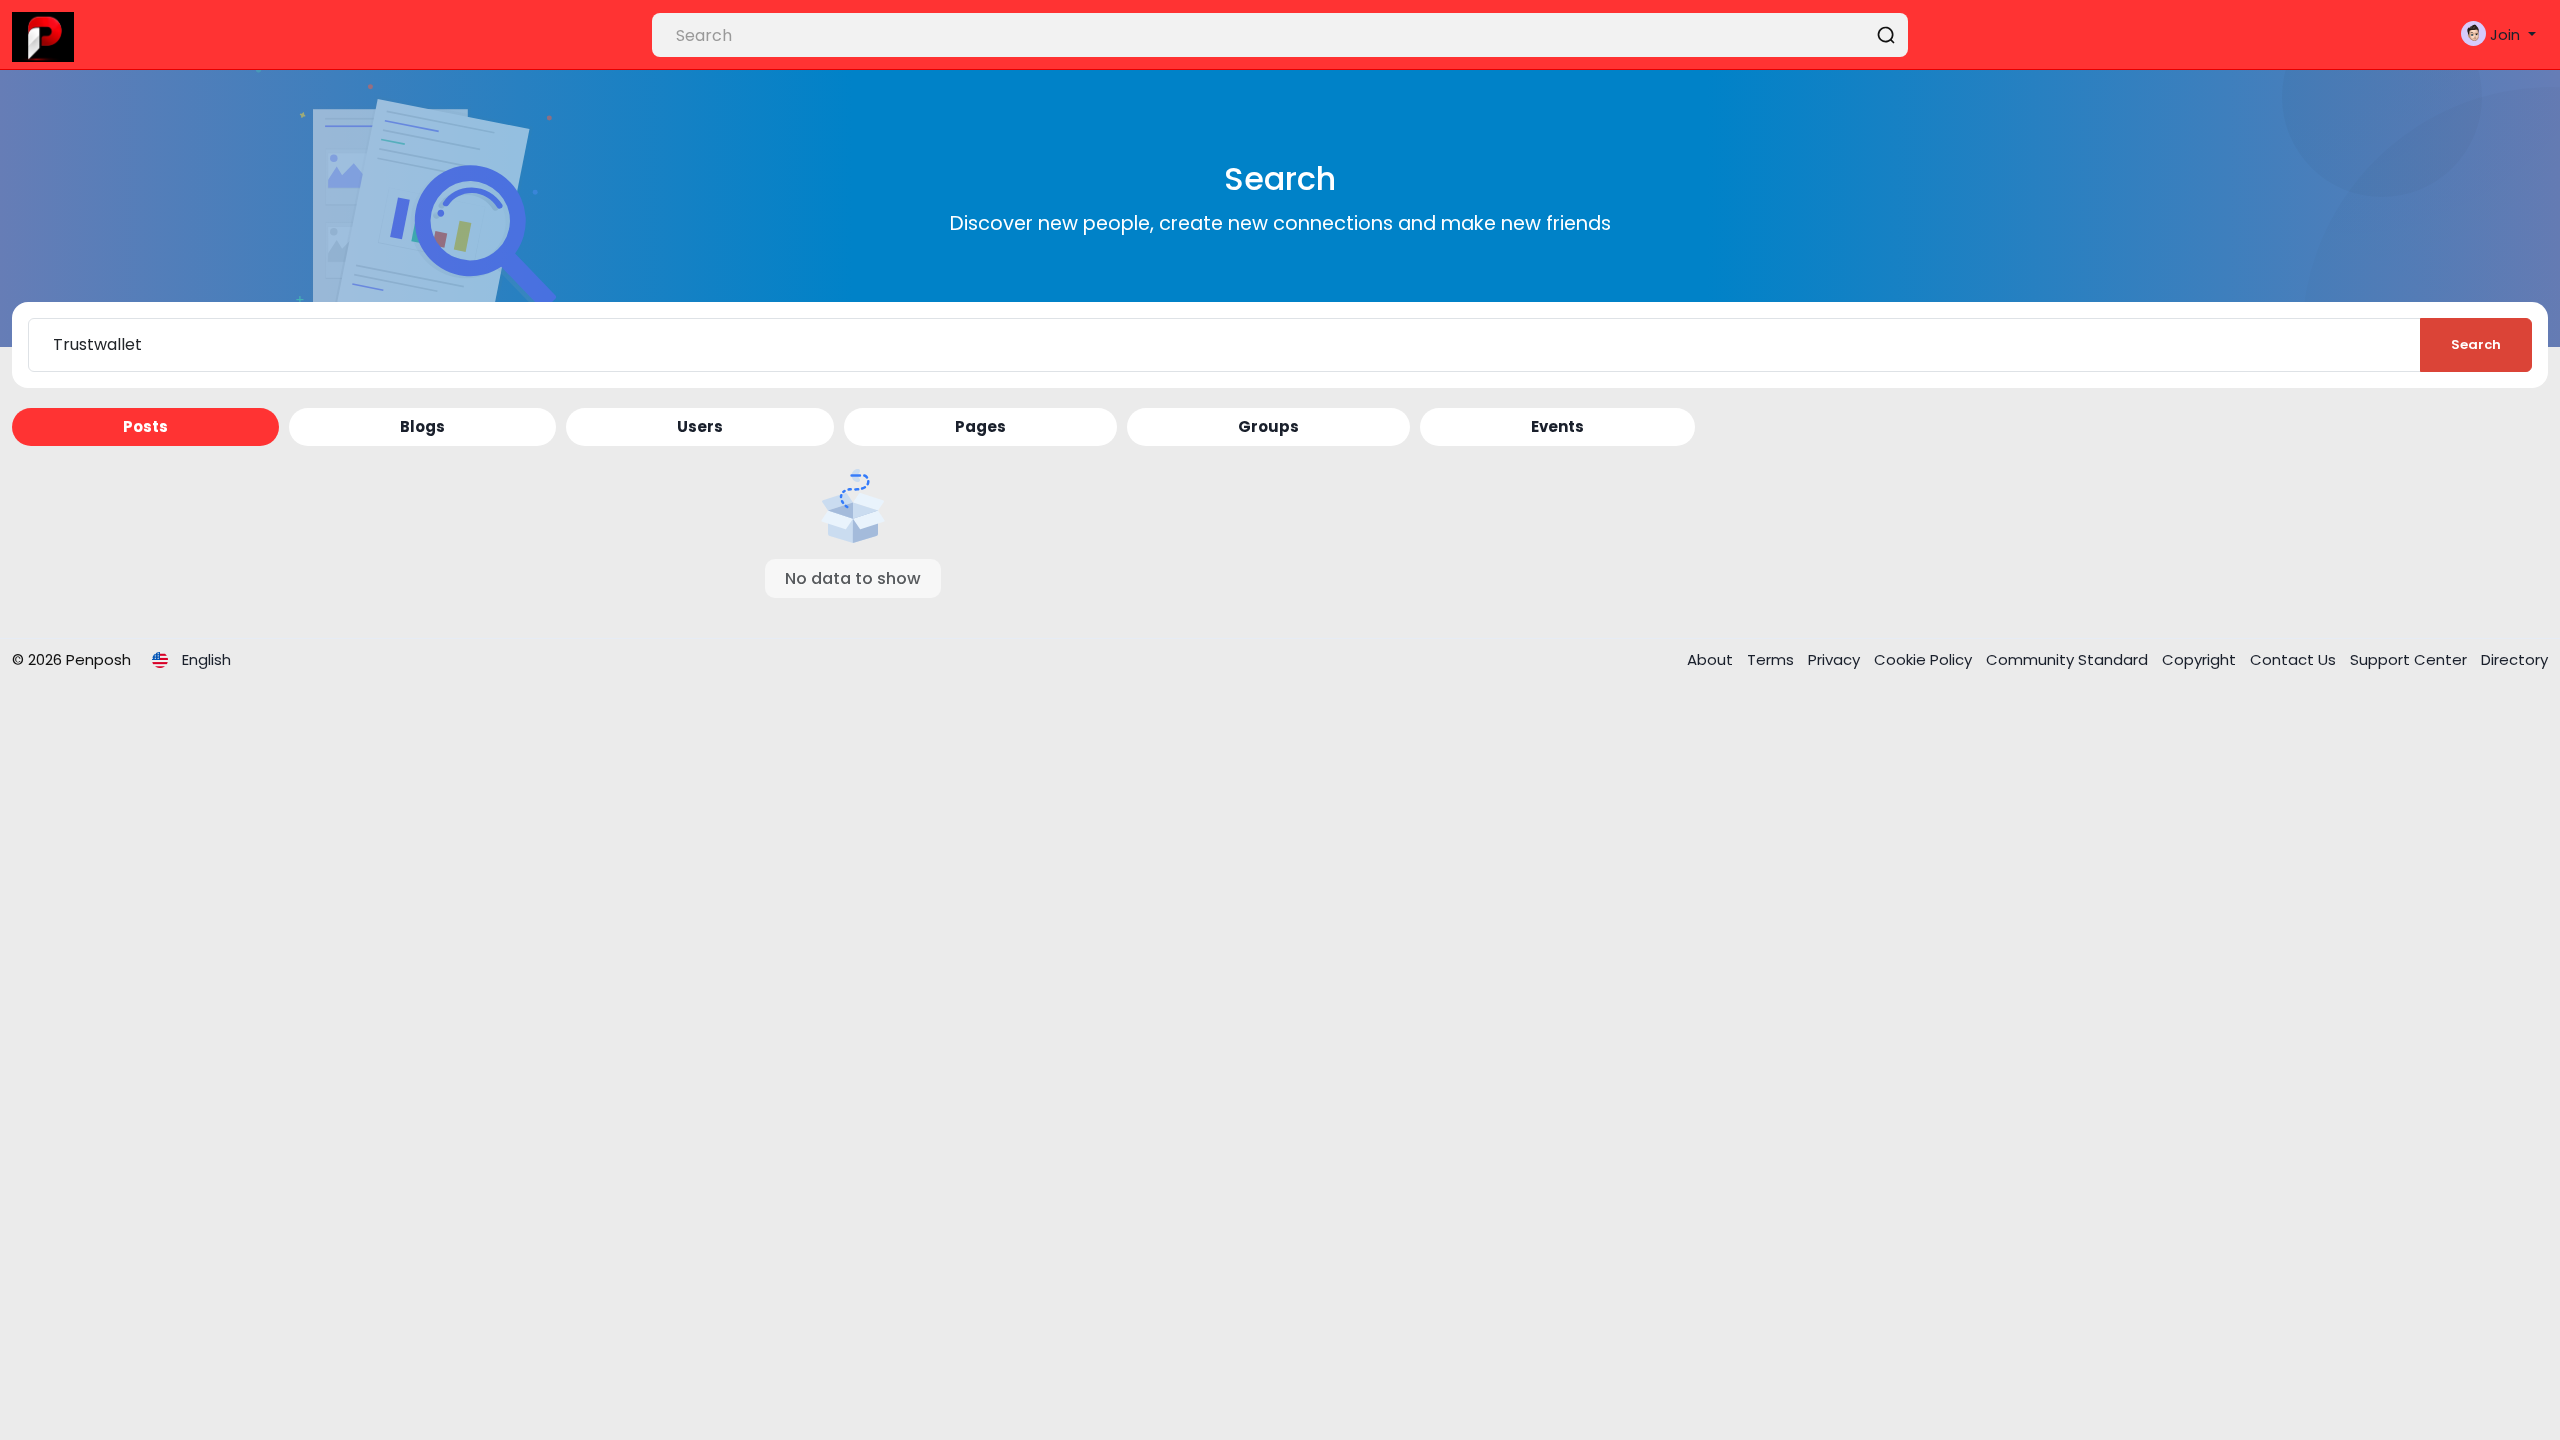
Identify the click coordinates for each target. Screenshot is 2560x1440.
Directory (2514, 659)
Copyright (2201, 659)
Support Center (2410, 659)
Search (2476, 344)
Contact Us (2295, 659)
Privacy (1836, 659)
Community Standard (2069, 659)
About (1712, 659)
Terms (1772, 659)
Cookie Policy (1925, 659)
